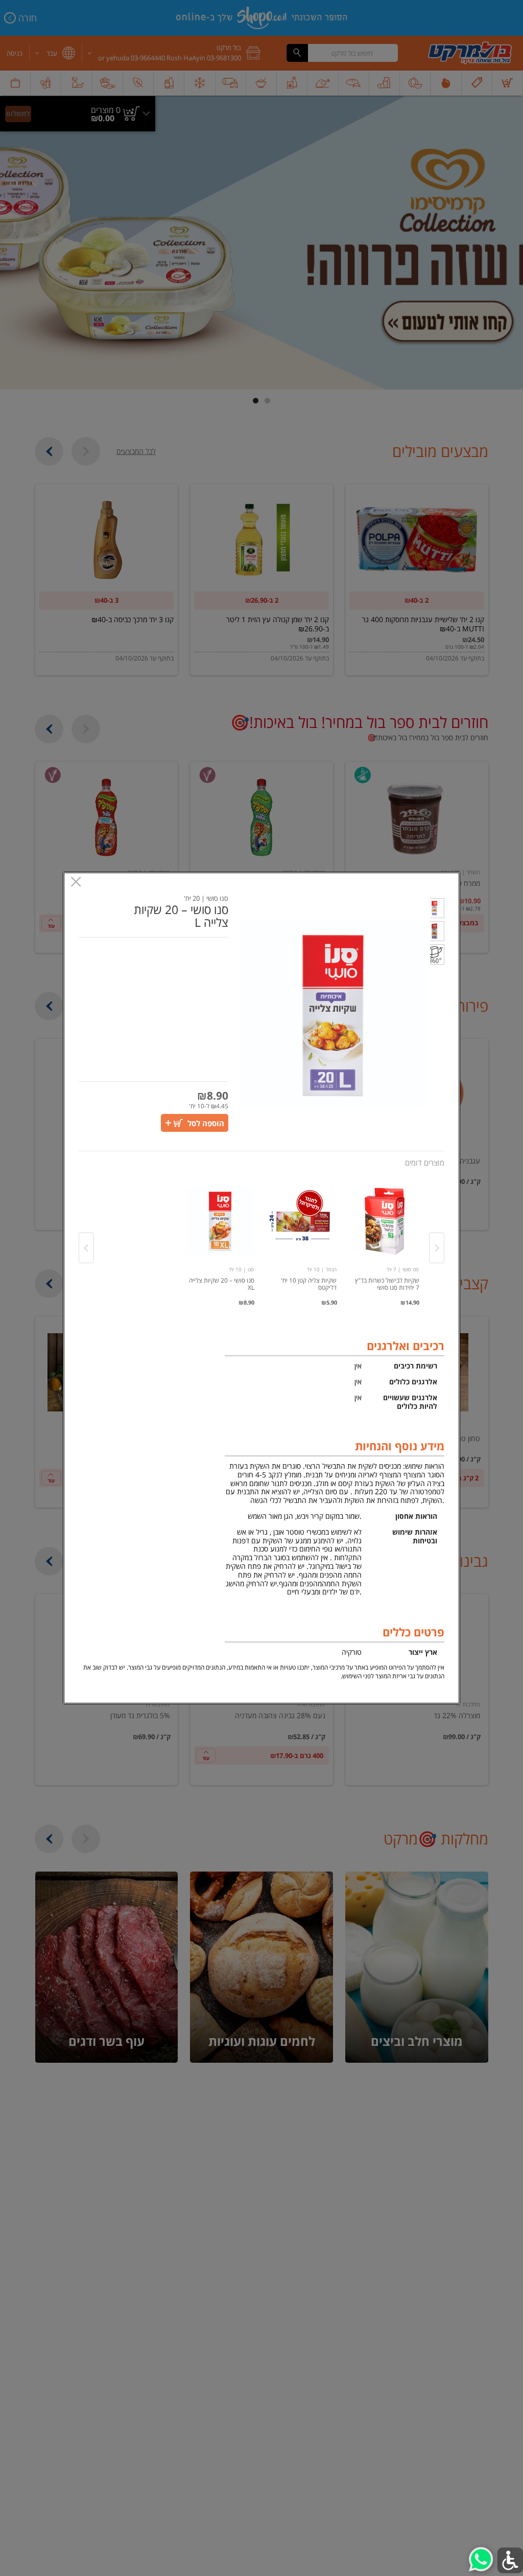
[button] (437, 910)
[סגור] (76, 883)
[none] (385, 1237)
